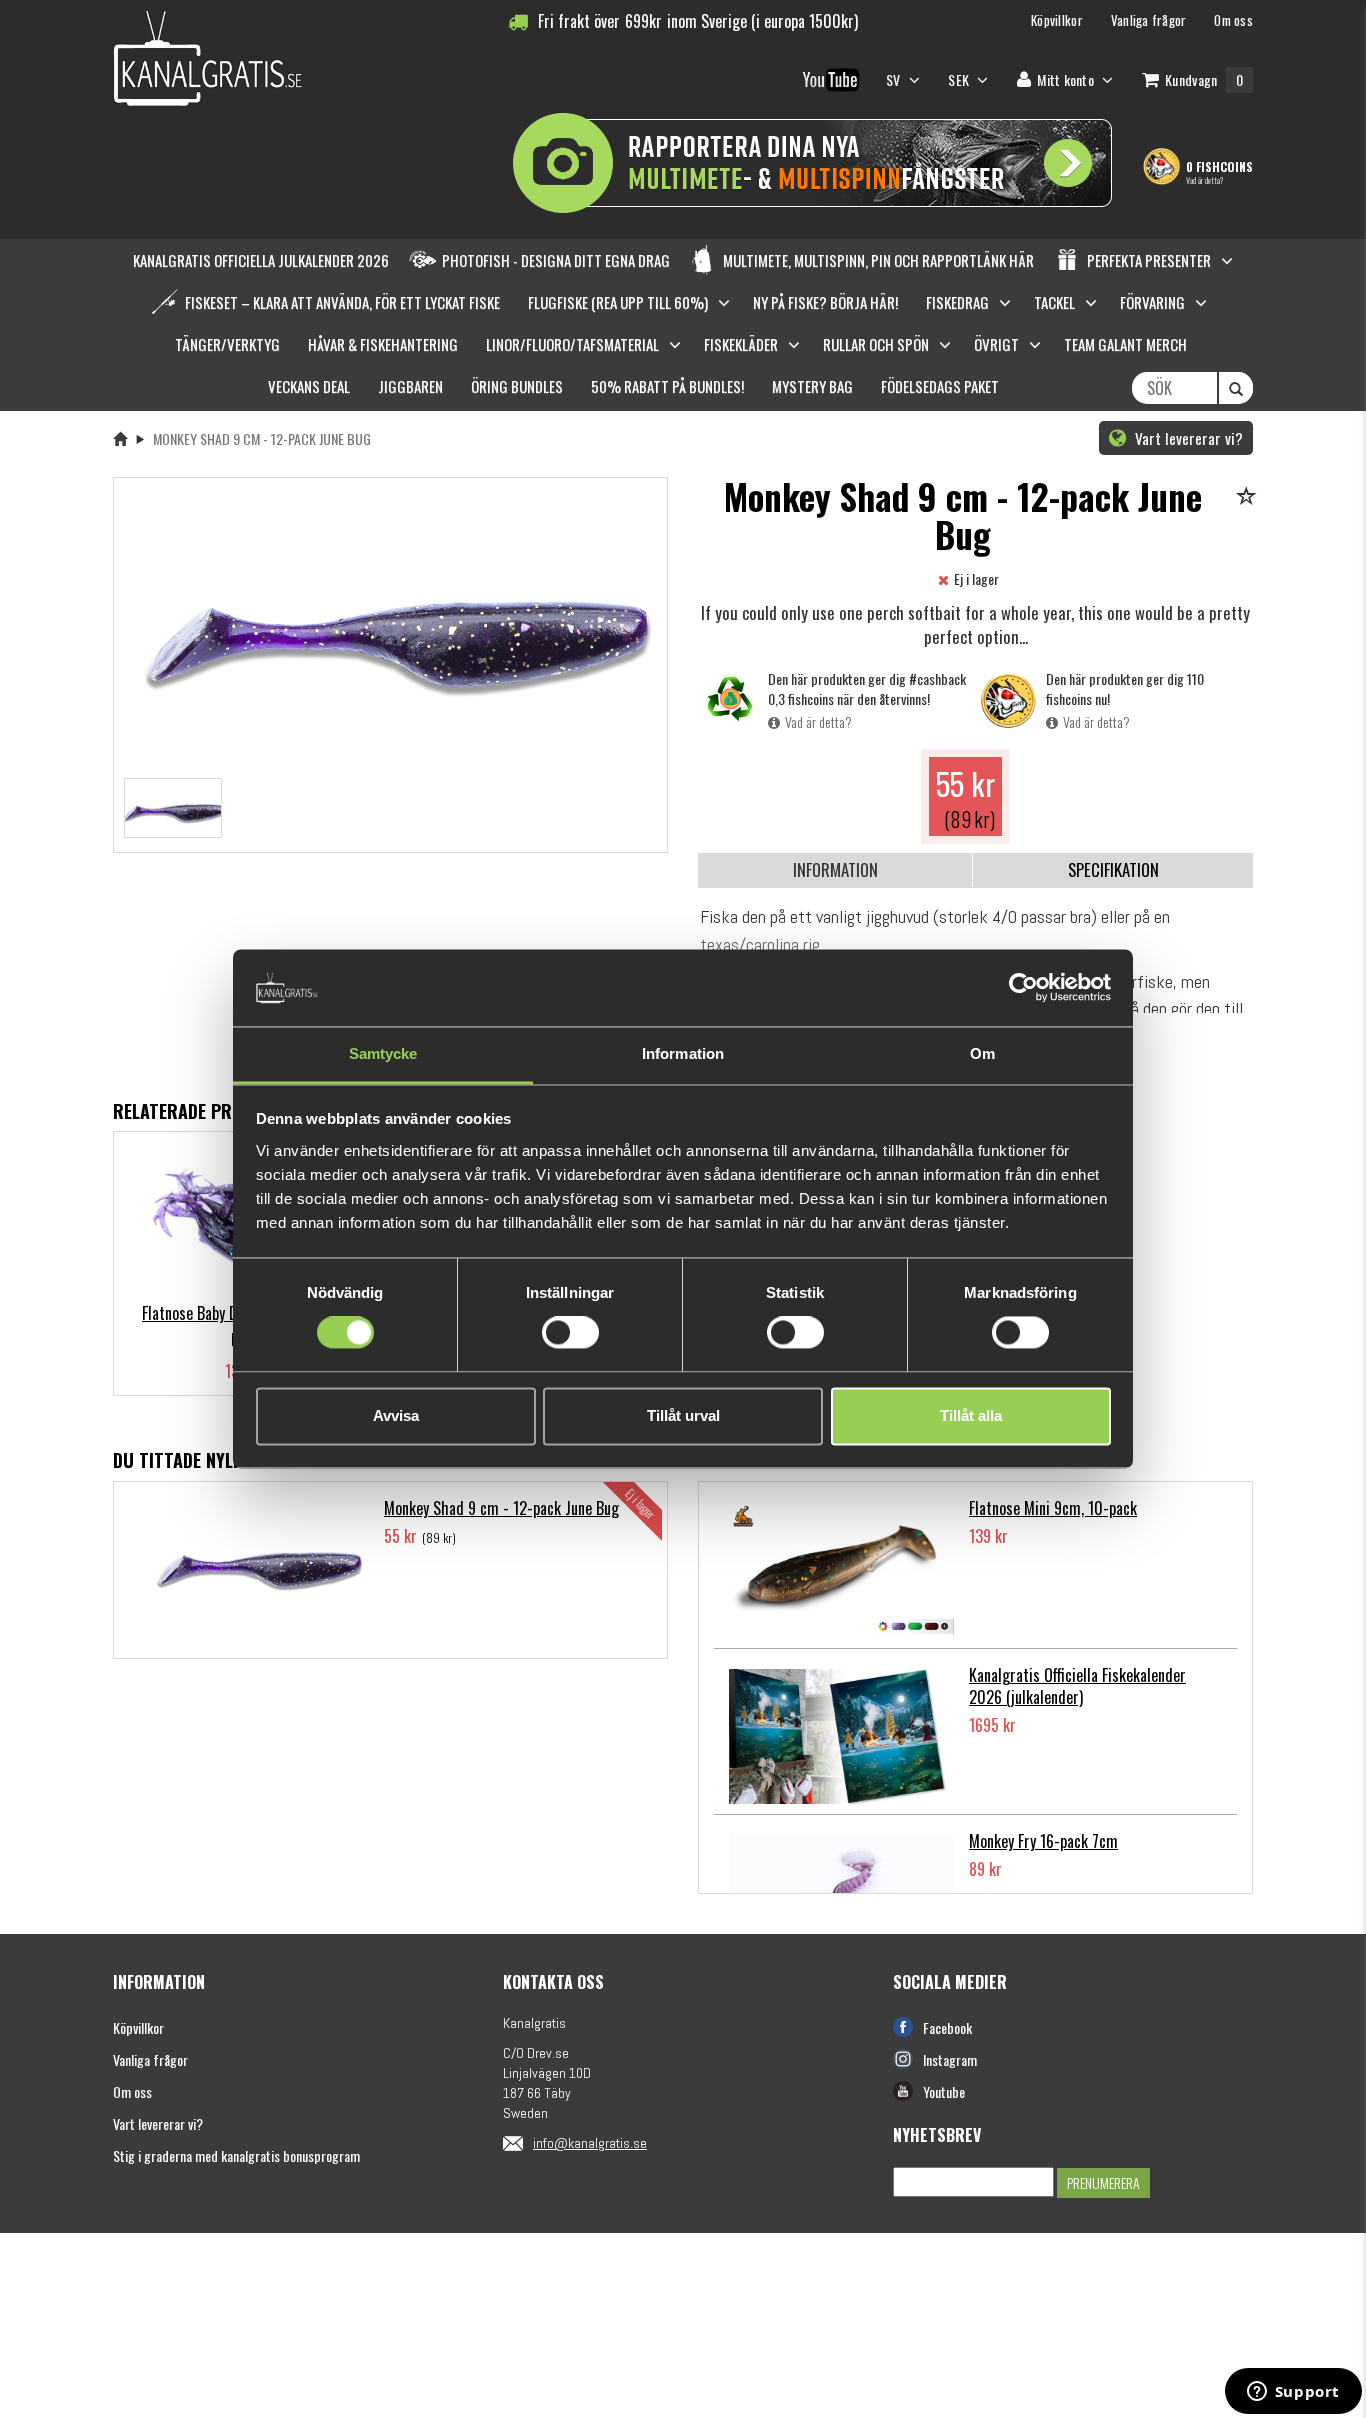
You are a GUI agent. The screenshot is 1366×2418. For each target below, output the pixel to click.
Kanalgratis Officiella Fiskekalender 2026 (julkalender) (1077, 1686)
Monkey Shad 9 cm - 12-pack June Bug (501, 1508)
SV (895, 79)
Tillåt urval (683, 1415)
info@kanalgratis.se (590, 2143)
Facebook (947, 2027)
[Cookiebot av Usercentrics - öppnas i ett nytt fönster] (1023, 988)
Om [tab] (982, 1053)
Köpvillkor (138, 2027)
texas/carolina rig (760, 944)
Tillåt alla (971, 1415)
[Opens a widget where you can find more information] (1293, 2393)
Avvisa (396, 1415)
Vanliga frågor (150, 2059)
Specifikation (1113, 869)
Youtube (944, 2091)
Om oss (132, 2091)
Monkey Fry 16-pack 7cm (1043, 1841)
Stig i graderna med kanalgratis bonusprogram (236, 2155)
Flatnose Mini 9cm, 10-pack (1053, 1508)
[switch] (570, 1333)
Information (835, 869)
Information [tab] (683, 1053)
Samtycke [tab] (383, 1053)
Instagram (950, 2059)
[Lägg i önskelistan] (1249, 497)
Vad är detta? (1204, 180)
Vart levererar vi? (1187, 438)
